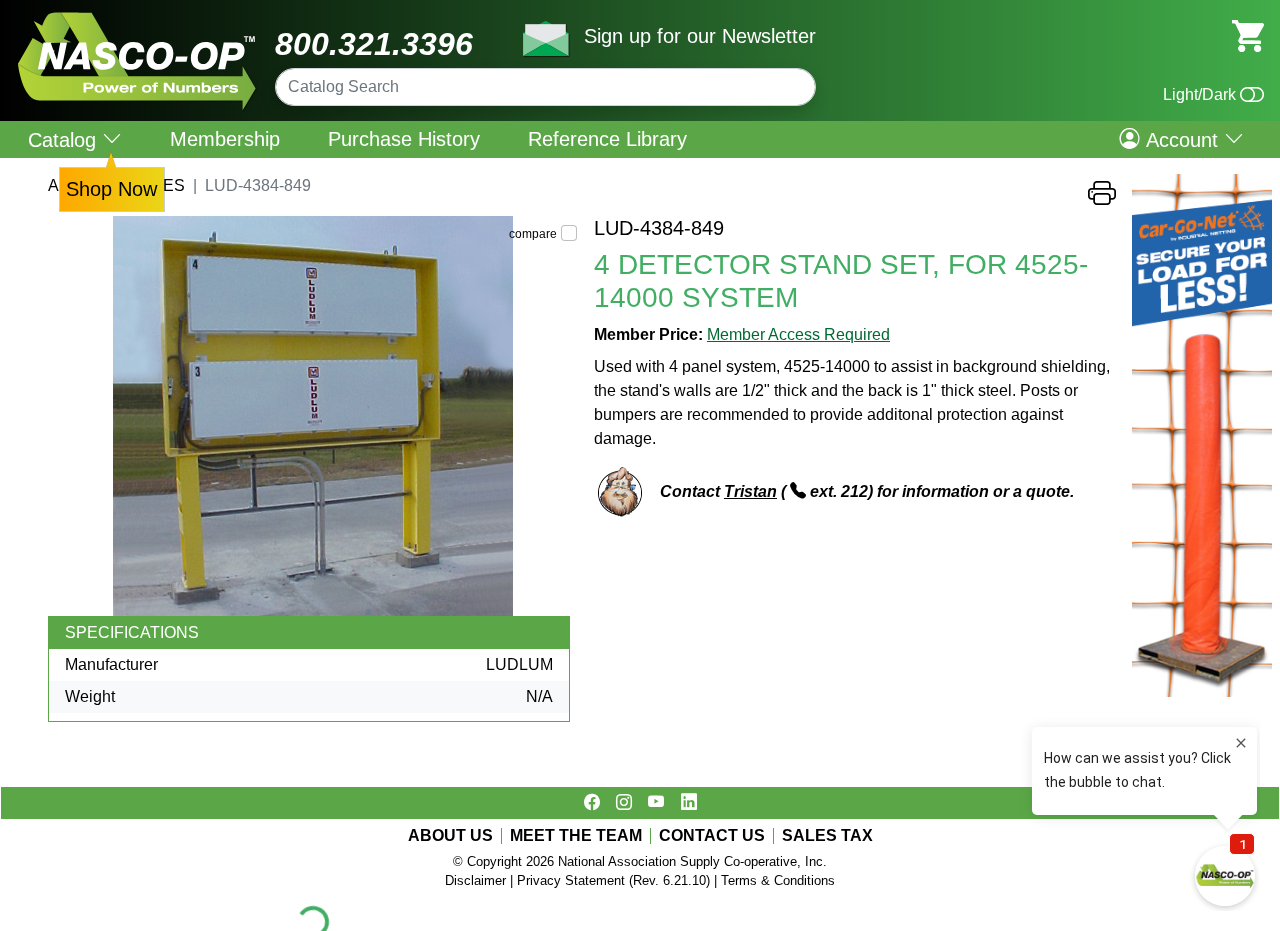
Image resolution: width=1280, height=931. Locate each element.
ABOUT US (450, 836)
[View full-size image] (313, 416)
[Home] (137, 19)
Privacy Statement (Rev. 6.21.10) (613, 880)
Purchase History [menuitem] (404, 139)
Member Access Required (798, 334)
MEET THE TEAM (576, 836)
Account (1182, 139)
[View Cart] (1248, 34)
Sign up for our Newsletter (700, 36)
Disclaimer (475, 880)
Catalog (65, 139)
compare (533, 234)
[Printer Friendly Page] (1102, 198)
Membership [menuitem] (225, 139)
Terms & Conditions (778, 880)
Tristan (750, 491)
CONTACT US (712, 836)
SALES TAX (827, 836)
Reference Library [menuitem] (607, 139)
